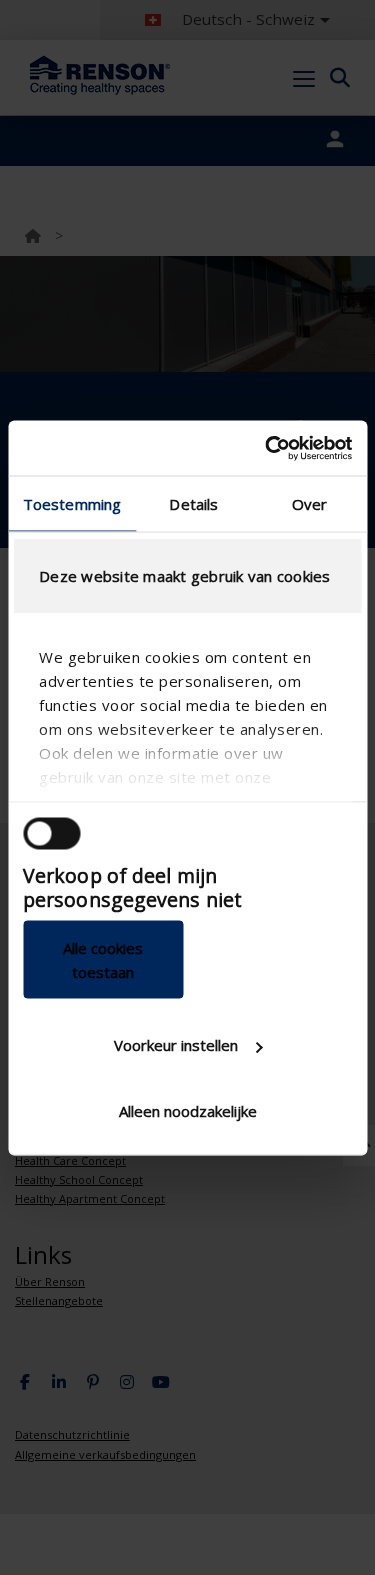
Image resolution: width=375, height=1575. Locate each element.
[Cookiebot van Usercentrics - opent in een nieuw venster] (267, 448)
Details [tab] (193, 504)
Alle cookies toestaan (103, 959)
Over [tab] (309, 504)
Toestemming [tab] (72, 504)
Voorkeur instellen (176, 1045)
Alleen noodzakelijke (188, 1110)
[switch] (51, 834)
